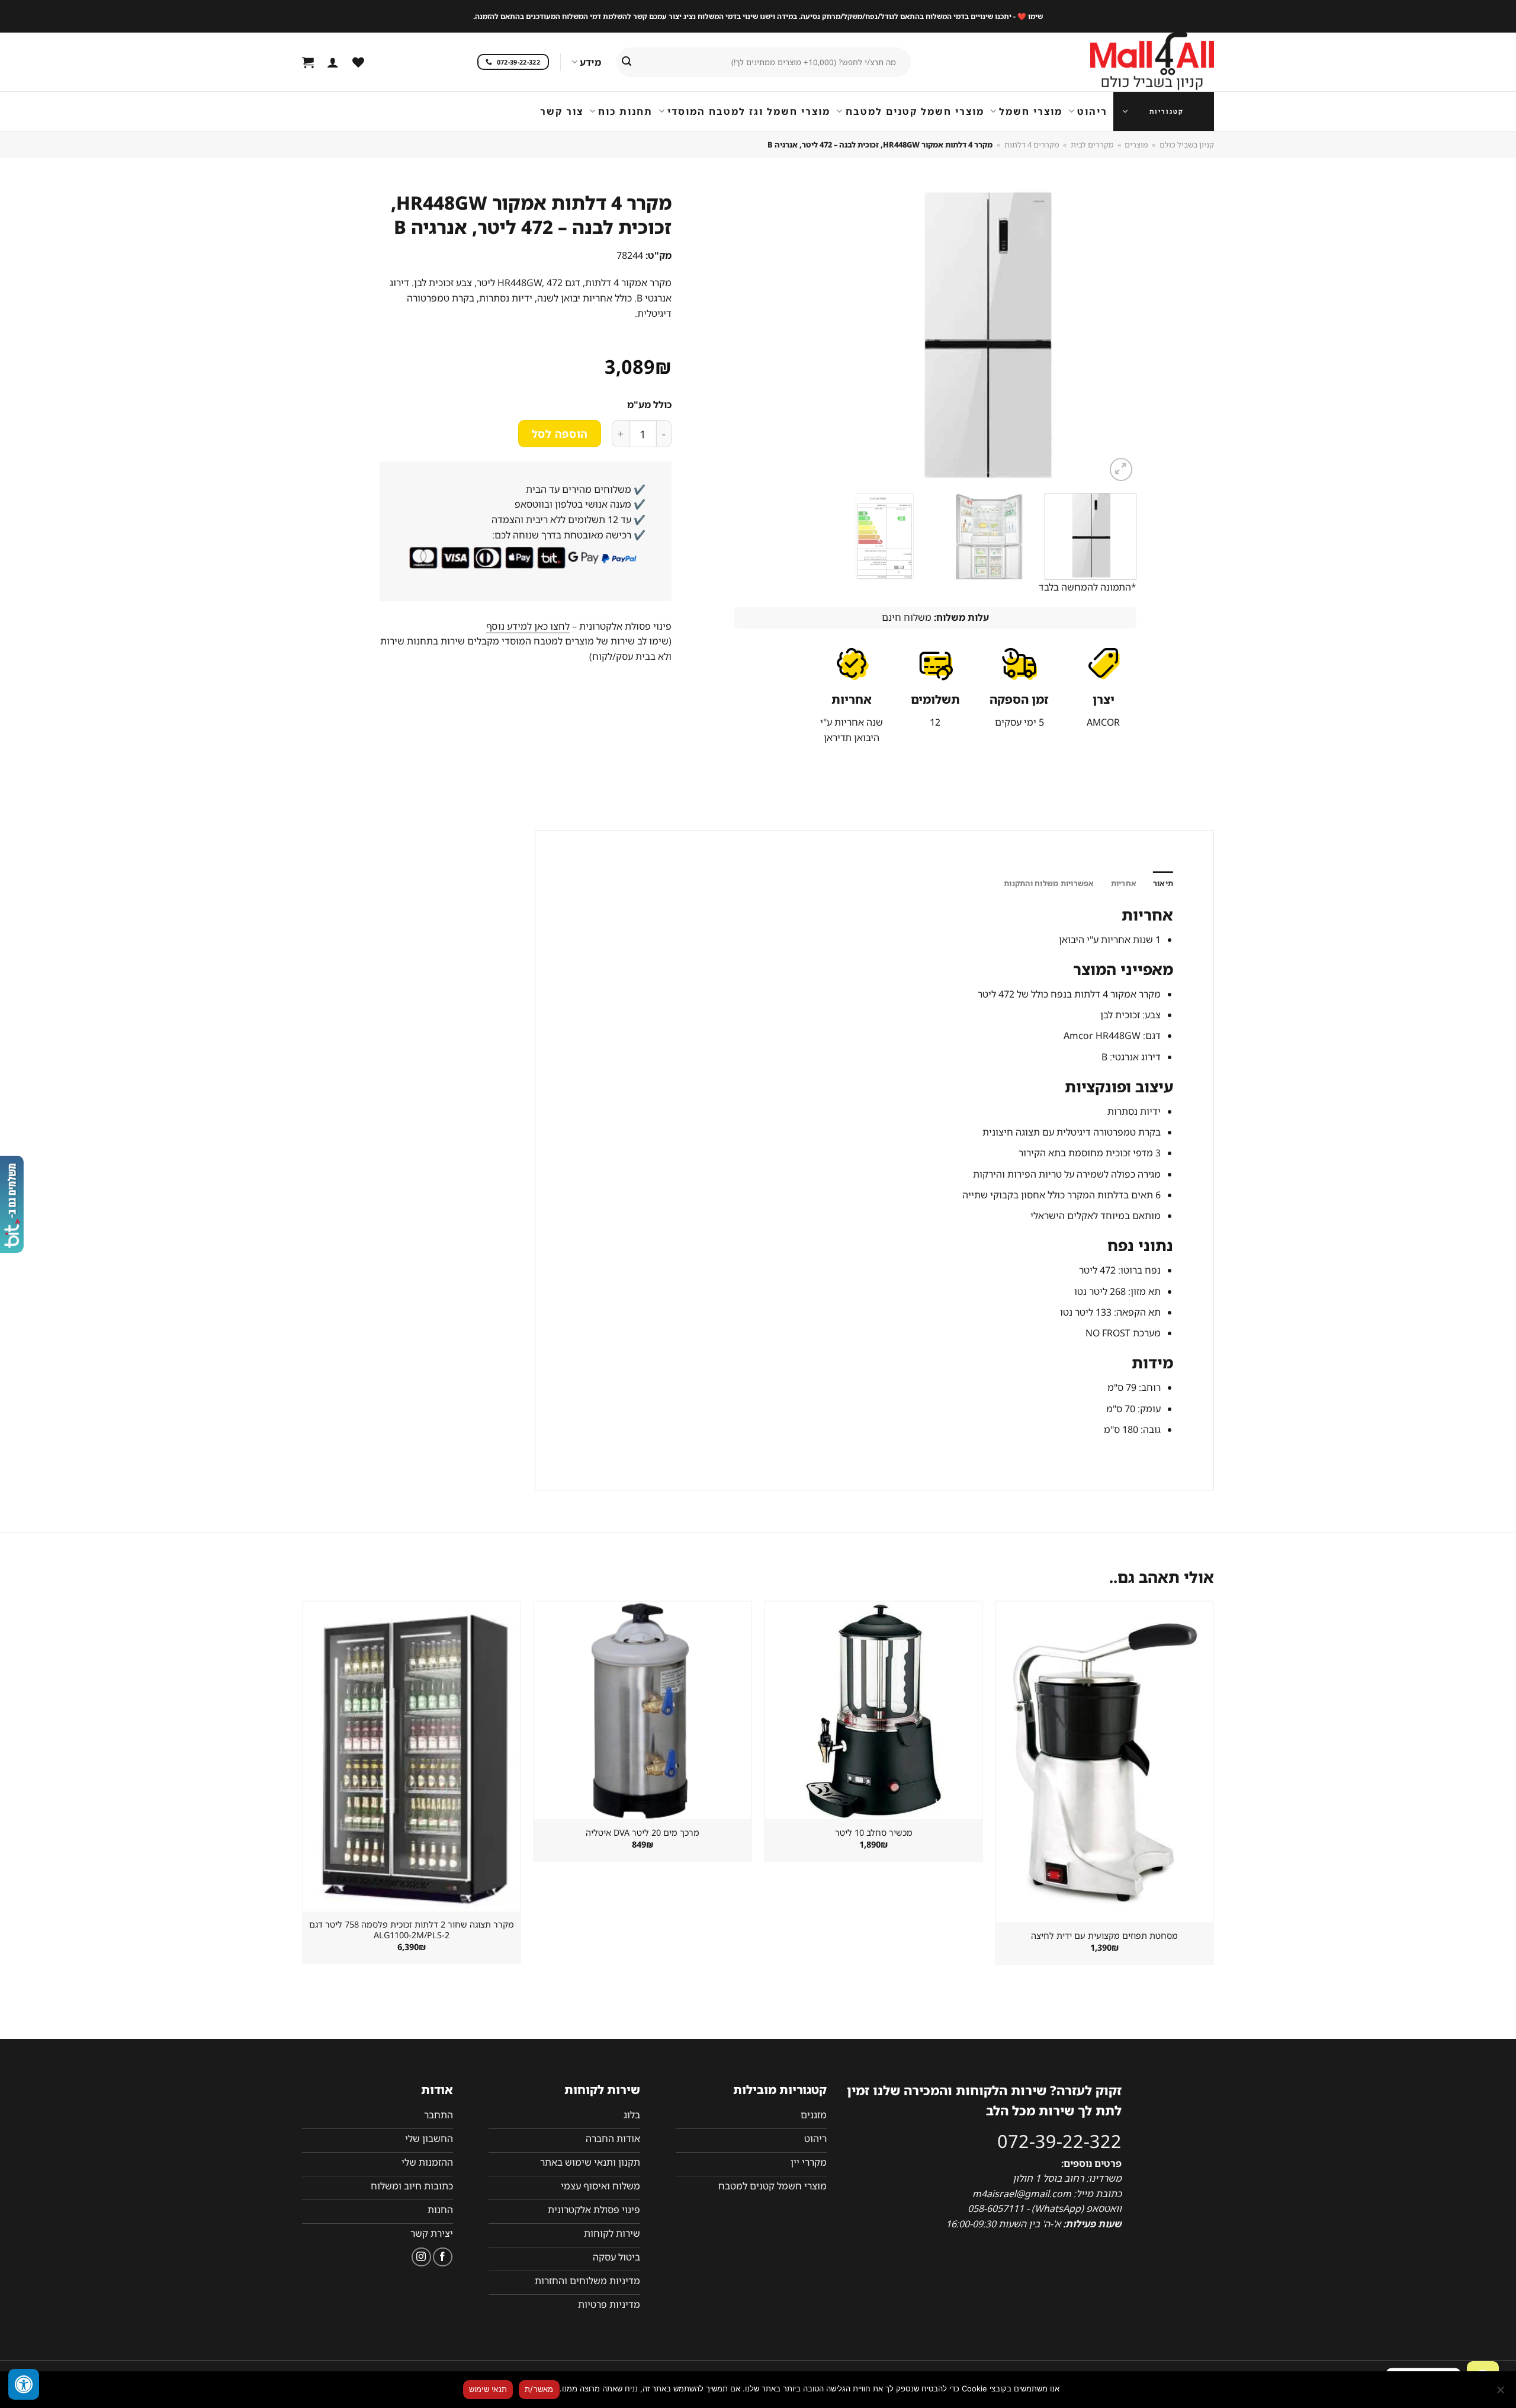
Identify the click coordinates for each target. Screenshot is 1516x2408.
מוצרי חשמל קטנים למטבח (915, 111)
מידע (590, 62)
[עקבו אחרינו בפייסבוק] (443, 2257)
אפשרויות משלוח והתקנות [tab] (1049, 883)
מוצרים (1136, 145)
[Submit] (627, 62)
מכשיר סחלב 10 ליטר (874, 1833)
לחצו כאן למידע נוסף (528, 626)
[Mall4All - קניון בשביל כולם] (1128, 62)
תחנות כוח (625, 111)
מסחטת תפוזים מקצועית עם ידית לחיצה (1104, 1936)
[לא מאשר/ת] (1501, 2393)
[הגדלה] (1121, 469)
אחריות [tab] (1124, 883)
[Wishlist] (358, 62)
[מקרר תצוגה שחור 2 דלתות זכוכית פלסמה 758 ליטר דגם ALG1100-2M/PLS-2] (412, 1756)
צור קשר (562, 111)
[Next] (749, 336)
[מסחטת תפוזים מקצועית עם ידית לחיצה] (1104, 1762)
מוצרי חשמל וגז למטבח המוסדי (749, 111)
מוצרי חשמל (1031, 111)
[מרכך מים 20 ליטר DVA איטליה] (643, 1710)
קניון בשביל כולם (1187, 145)
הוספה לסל (560, 434)
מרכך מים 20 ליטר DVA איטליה (643, 1833)
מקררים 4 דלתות (1032, 145)
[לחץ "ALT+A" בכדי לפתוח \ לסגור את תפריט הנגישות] (24, 2384)
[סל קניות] (308, 62)
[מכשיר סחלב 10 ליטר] (873, 1710)
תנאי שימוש (488, 2389)
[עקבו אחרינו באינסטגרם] (421, 2257)
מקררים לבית (1092, 145)
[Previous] (1113, 336)
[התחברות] (333, 62)
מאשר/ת (539, 2389)
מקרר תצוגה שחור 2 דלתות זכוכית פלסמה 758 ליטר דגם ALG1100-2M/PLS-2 (412, 1930)
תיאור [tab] (1163, 883)
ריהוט (1092, 111)
